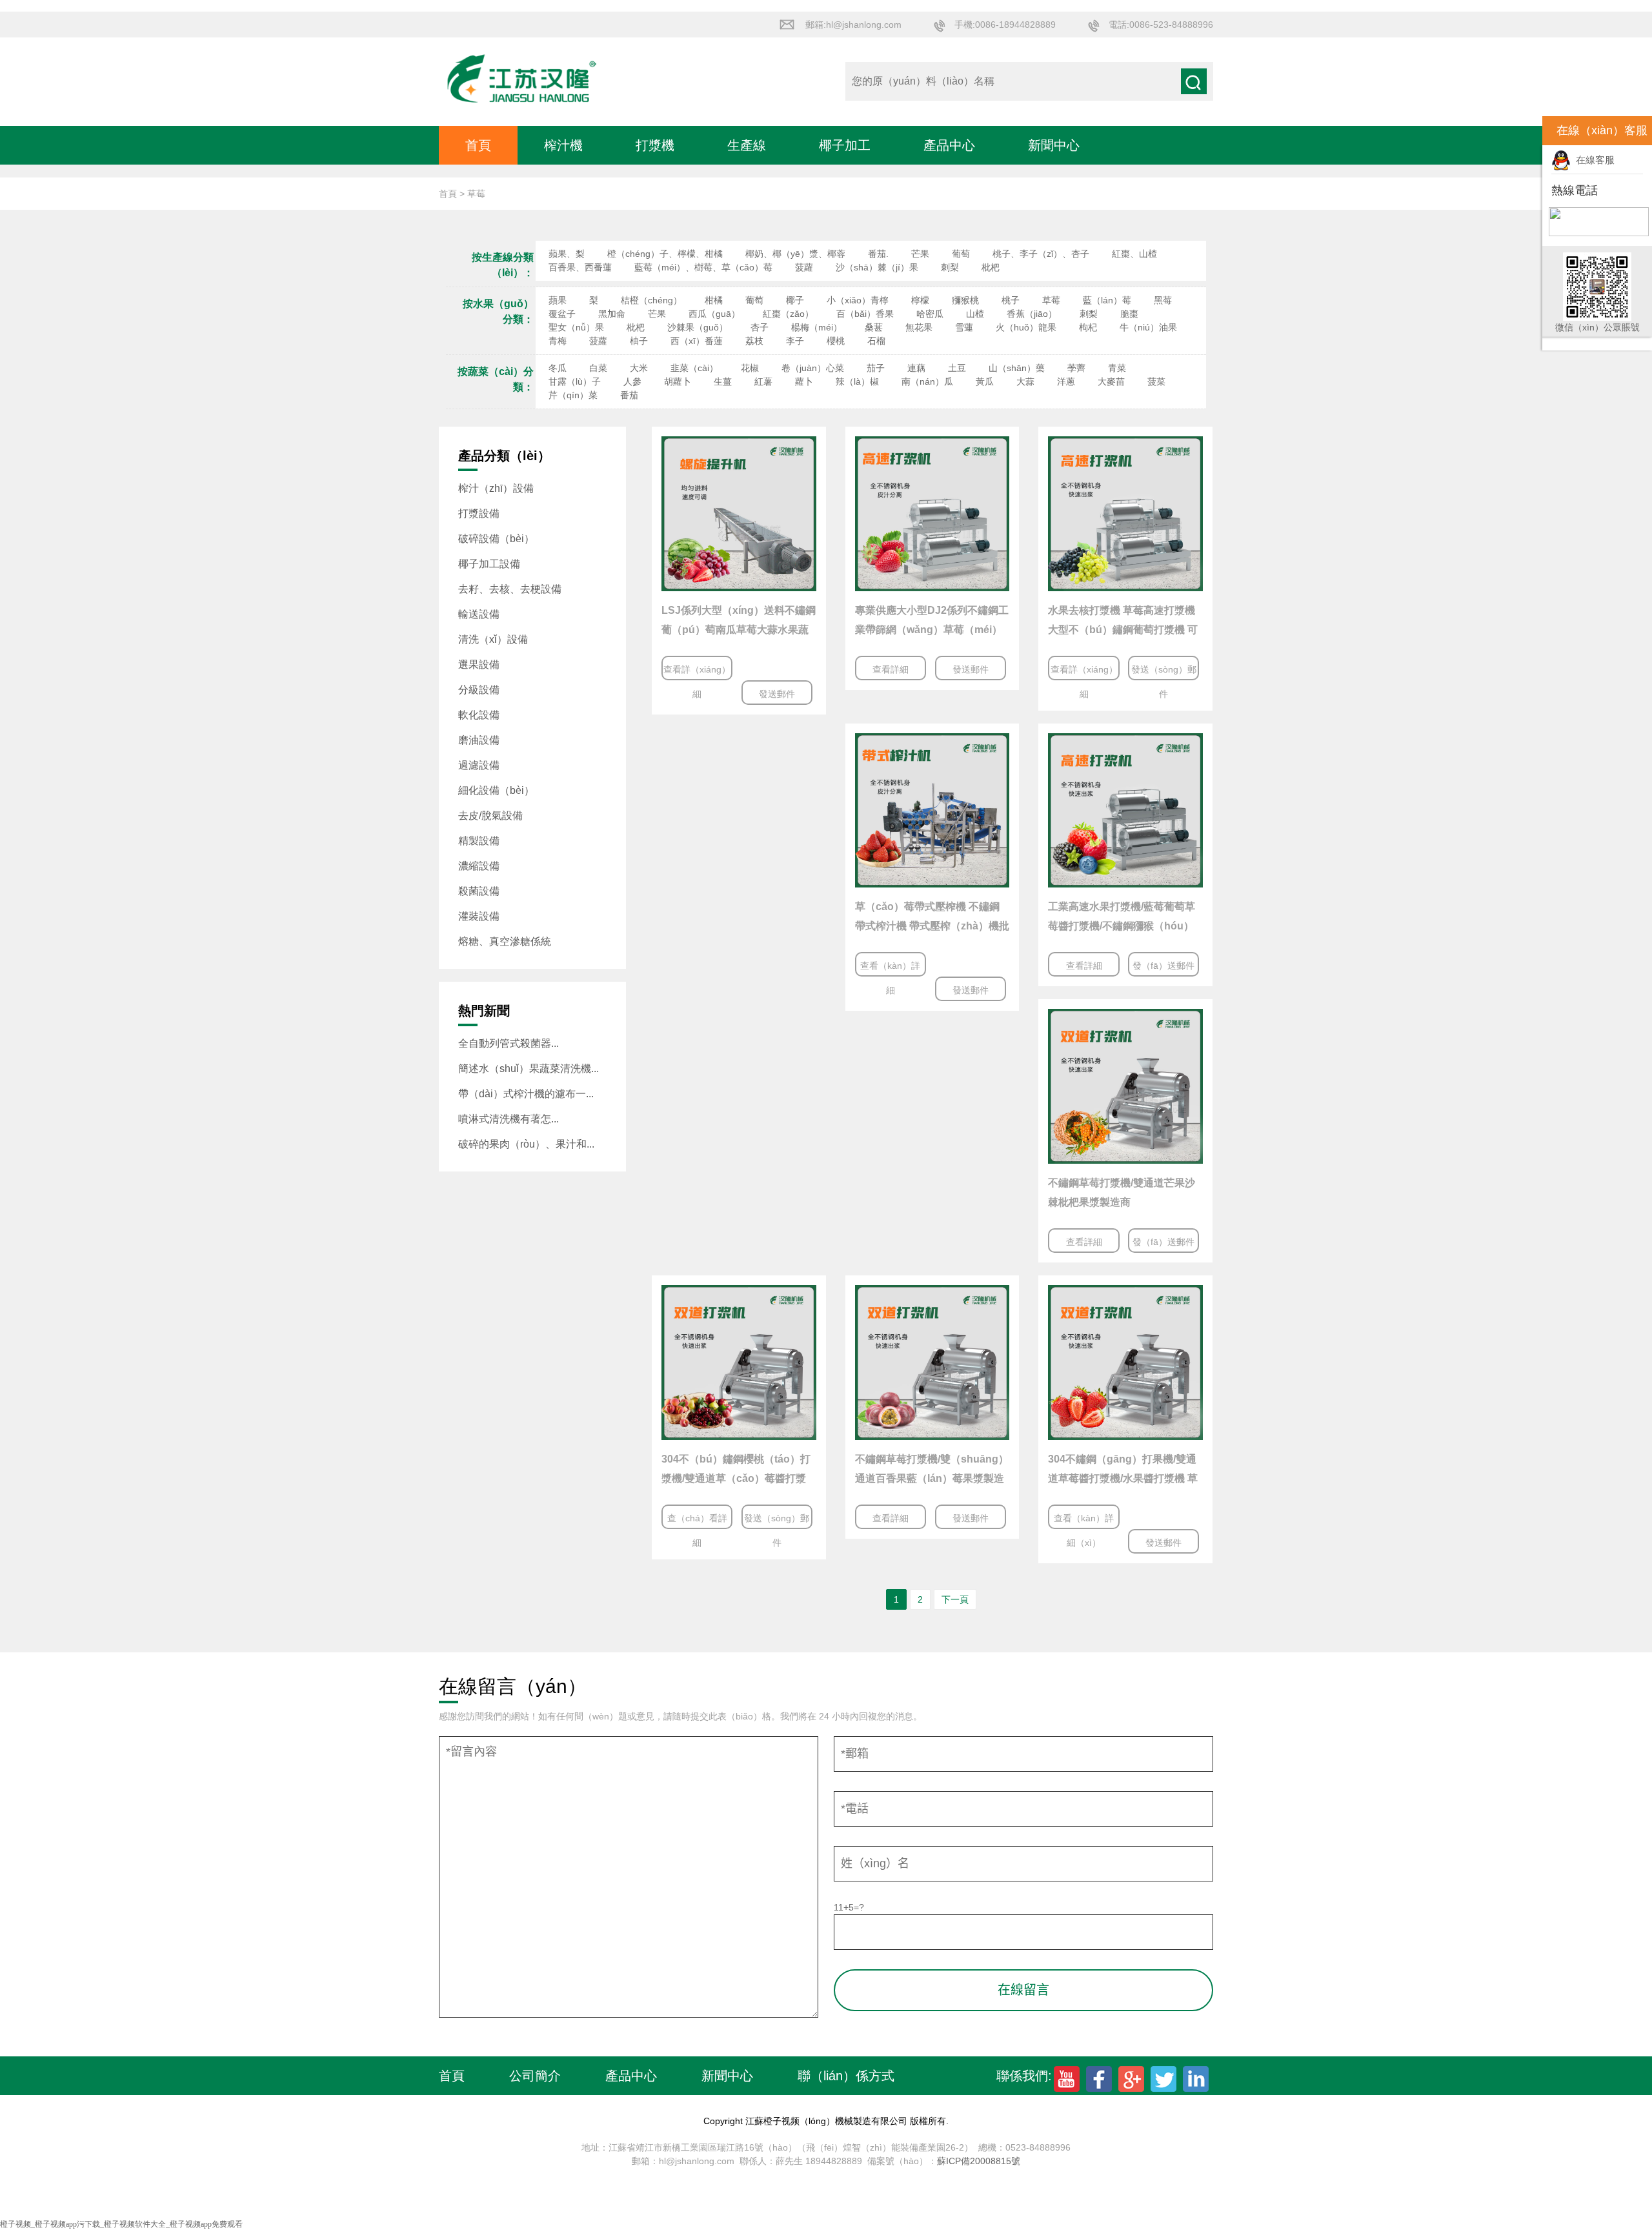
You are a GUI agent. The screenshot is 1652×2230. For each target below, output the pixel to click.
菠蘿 (804, 267)
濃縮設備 (479, 866)
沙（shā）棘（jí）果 (877, 267)
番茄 (629, 395)
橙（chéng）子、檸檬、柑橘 (665, 254)
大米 (639, 368)
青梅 (558, 341)
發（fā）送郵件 (1163, 966)
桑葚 (874, 327)
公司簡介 (535, 2076)
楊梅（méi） (817, 327)
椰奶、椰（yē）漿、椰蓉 (795, 254)
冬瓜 (558, 368)
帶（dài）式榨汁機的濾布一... (526, 1094)
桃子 (1011, 300)
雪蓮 (964, 327)
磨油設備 (479, 740)
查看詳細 (891, 669)
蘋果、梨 (567, 254)
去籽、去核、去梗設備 (510, 589)
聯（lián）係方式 (846, 2076)
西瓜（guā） (714, 314)
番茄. (878, 254)
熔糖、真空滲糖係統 (505, 941)
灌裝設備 (479, 916)
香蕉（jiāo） (1032, 314)
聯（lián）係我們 (514, 184)
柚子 (639, 341)
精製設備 (479, 841)
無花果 (919, 327)
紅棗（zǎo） (788, 314)
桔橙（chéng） (651, 300)
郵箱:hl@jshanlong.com (853, 25)
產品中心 (949, 145)
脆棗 (1129, 314)
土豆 (957, 368)
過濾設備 (479, 765)
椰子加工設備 (489, 564)
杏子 (760, 327)
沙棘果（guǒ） (698, 327)
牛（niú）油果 (1148, 327)
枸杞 (1088, 327)
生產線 (747, 145)
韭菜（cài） (694, 368)
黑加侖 (612, 314)
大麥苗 (1111, 381)
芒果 (920, 254)
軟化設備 (479, 715)
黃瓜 (985, 381)
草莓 (1051, 300)
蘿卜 (804, 381)
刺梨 (950, 267)
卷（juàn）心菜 (813, 368)
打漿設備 (479, 513)
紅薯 (763, 381)
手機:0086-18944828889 (1005, 25)
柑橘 (714, 300)
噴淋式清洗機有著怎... (509, 1119)
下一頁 (955, 1599)
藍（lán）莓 (1107, 300)
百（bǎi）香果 (865, 314)
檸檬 (920, 300)
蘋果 (558, 300)
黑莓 (1163, 300)
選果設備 (479, 664)
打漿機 (655, 145)
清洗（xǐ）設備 (493, 639)
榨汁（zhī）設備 (496, 488)
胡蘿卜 (678, 381)
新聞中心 (1054, 145)
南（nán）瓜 (927, 381)
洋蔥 (1066, 381)
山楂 (975, 314)
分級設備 (479, 690)
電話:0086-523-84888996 (1161, 25)
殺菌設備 (479, 891)
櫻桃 (836, 341)
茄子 (876, 368)
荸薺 (1076, 368)
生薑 (723, 381)
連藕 (916, 368)
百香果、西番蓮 (580, 267)
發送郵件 (777, 694)
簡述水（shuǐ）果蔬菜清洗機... (529, 1069)
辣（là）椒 (857, 381)
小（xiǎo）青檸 (858, 300)
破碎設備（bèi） (496, 539)
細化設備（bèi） (496, 790)
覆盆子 (562, 314)
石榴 (876, 341)
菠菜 (1156, 381)
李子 (795, 341)
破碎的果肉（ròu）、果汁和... (526, 1144)
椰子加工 (845, 145)
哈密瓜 (930, 314)
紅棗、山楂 (1134, 254)
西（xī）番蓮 (697, 341)
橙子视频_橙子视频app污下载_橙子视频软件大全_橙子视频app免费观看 (121, 2224)
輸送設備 (479, 614)
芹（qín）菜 (573, 395)
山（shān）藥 (1017, 368)
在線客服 (1593, 160)
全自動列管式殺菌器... (509, 1043)
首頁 (478, 145)
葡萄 (961, 254)
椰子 (795, 300)
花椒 (750, 368)
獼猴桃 (965, 300)
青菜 (1117, 368)
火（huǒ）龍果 (1026, 327)
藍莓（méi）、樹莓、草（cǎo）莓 (703, 267)
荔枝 (754, 341)
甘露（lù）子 (575, 381)
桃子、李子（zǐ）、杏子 (1041, 254)
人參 (632, 381)
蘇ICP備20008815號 (979, 2161)
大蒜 (1025, 381)
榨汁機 (563, 145)
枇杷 (991, 267)
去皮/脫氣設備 (490, 816)
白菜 (598, 368)
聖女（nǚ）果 (576, 327)
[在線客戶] (1526, 131)
